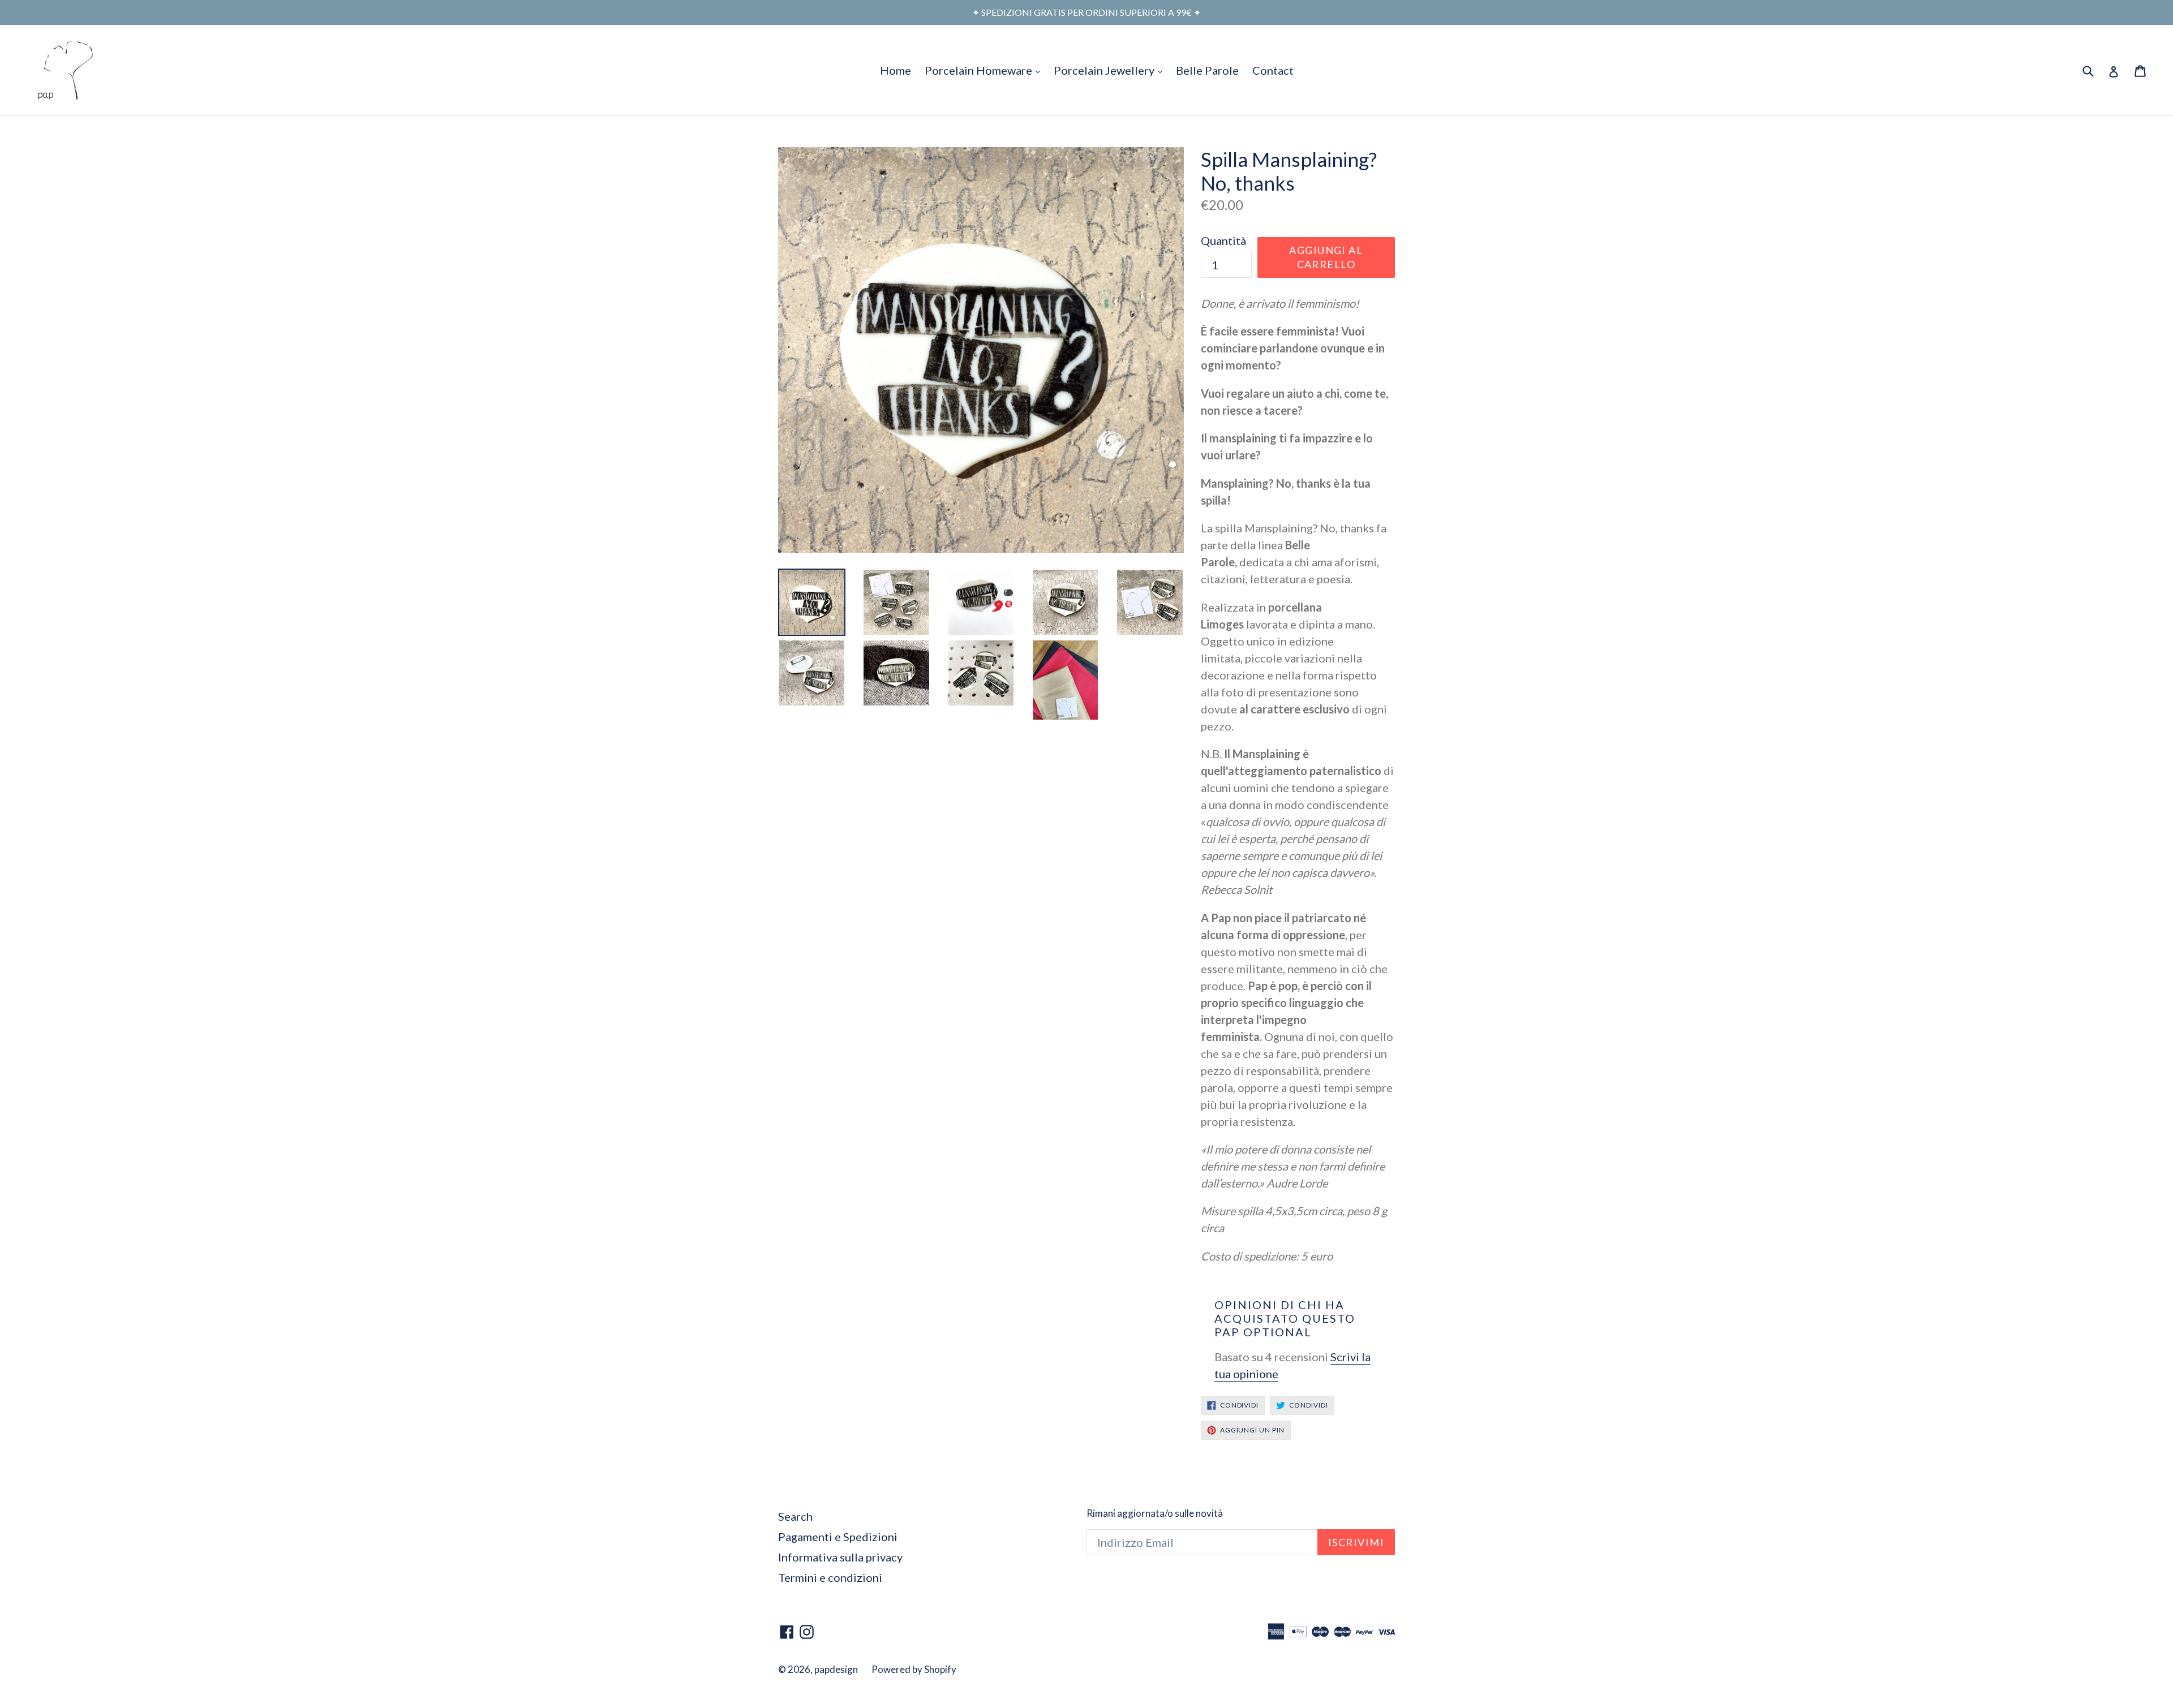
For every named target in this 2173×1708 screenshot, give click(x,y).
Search (795, 1516)
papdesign (836, 1669)
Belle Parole (1207, 70)
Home (896, 70)
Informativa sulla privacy (840, 1557)
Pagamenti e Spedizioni (838, 1537)
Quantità (1223, 240)
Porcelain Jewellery (1111, 70)
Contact (1273, 70)
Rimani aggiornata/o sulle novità (1155, 1513)
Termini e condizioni (830, 1577)
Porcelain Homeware (985, 70)
